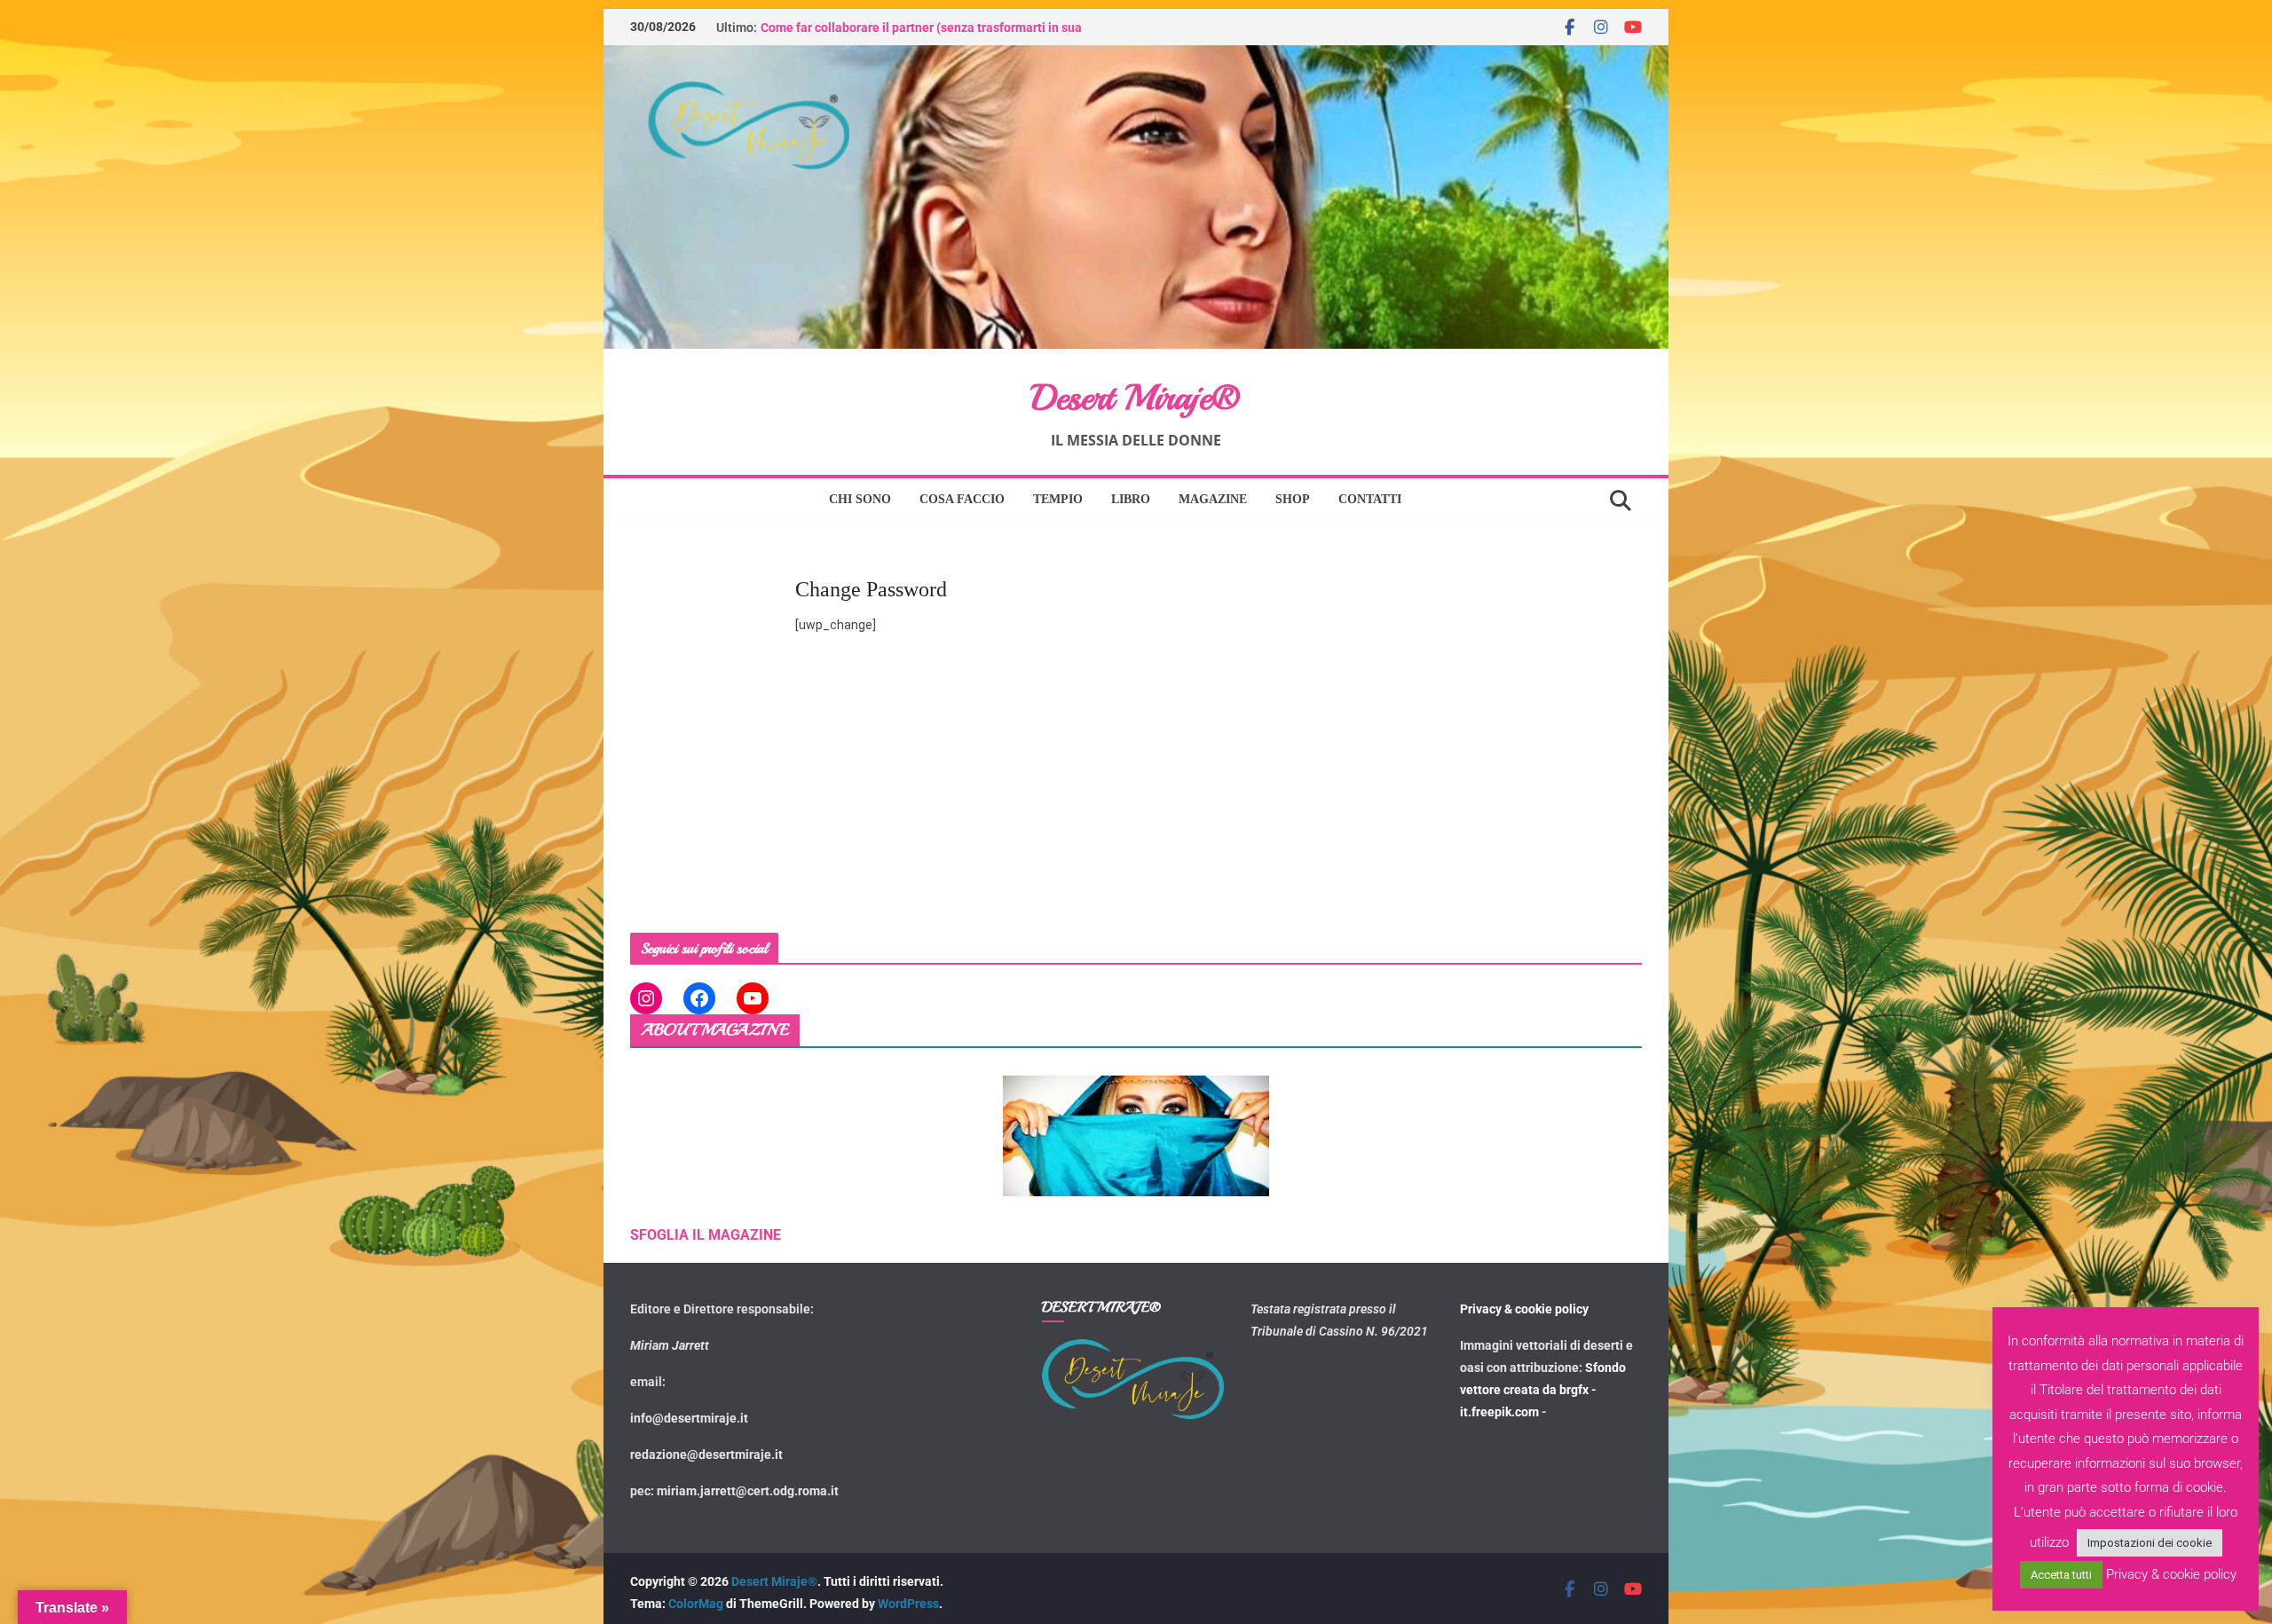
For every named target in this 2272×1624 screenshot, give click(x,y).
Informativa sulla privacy (1143, 965)
